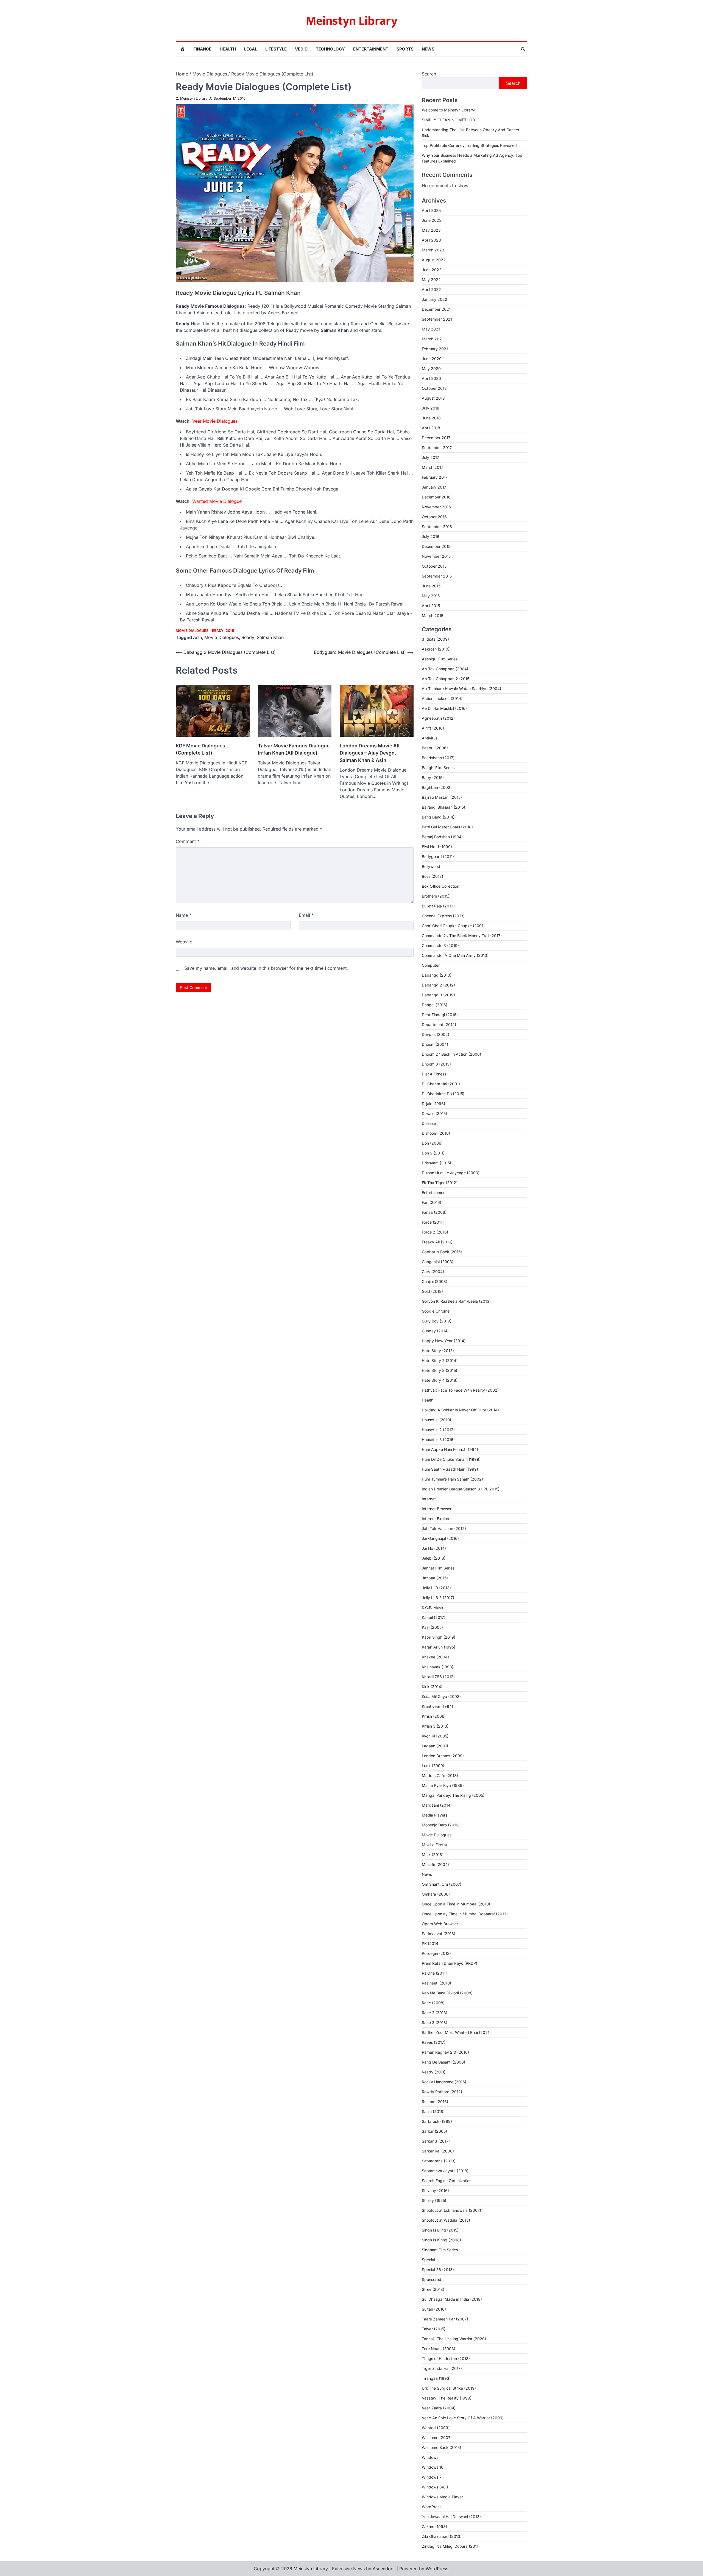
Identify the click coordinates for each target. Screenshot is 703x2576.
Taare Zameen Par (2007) (445, 2319)
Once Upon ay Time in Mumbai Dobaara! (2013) (465, 1914)
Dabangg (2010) (437, 975)
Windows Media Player (442, 2497)
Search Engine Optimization (447, 2181)
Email (306, 915)
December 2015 (436, 546)
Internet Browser (437, 1509)
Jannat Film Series (438, 1568)
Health (228, 49)
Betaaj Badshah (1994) (442, 837)
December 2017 (436, 438)
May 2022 (431, 280)
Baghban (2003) (437, 787)
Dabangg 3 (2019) (438, 995)
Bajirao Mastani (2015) (442, 797)
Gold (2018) (432, 1291)
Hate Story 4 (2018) (440, 1380)
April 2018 (431, 428)
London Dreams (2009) (443, 1756)
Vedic (301, 49)
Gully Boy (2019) (437, 1321)
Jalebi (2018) (434, 1558)
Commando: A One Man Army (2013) (455, 955)
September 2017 (437, 448)
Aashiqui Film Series (440, 659)
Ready (248, 637)
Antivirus (430, 738)
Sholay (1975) (434, 2200)
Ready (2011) (223, 631)
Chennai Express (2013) (443, 916)
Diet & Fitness (434, 1074)
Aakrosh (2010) (436, 649)
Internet (429, 1499)
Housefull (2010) (436, 1420)
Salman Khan (270, 637)
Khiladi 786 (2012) (438, 1677)
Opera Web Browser (440, 1924)
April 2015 (431, 606)
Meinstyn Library (352, 21)
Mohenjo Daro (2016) (441, 1825)
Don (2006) (432, 1143)
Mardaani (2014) (437, 1805)
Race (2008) (433, 2003)
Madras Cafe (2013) (440, 1775)
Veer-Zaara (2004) (439, 2408)
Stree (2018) (433, 2289)
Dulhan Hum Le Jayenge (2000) (451, 1173)
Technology (330, 49)
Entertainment (371, 49)
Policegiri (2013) (436, 1953)
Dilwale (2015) (434, 1113)
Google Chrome (436, 1311)
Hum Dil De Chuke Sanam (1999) (451, 1459)
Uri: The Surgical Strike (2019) (449, 2388)
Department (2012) (439, 1024)
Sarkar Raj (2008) (438, 2151)
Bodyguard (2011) (438, 857)
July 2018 (431, 408)
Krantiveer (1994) (437, 1706)
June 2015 (431, 586)
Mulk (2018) (433, 1855)
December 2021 (436, 309)
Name (184, 915)
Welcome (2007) (437, 2438)
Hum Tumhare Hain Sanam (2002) (452, 1479)
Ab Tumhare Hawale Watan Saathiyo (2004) (461, 689)
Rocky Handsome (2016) (444, 2082)
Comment (188, 841)
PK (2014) (431, 1943)
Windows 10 (433, 2467)
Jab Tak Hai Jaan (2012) (444, 1528)
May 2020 (431, 368)
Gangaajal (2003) (438, 1262)
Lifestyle (276, 49)
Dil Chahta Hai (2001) (441, 1084)
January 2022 (435, 299)
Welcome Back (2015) (441, 2447)
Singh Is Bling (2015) (440, 2230)
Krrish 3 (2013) (435, 1726)
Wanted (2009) (436, 2428)
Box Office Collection (440, 886)
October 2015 (434, 566)
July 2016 (431, 536)
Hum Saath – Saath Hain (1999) (450, 1469)
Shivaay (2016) (435, 2190)
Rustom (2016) (435, 2102)
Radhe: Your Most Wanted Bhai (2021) (456, 2032)
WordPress (432, 2507)
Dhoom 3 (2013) (436, 1064)
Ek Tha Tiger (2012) (440, 1183)
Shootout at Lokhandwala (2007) (451, 2210)
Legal (251, 49)
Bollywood (431, 866)
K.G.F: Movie (433, 1607)
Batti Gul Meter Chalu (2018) (447, 827)
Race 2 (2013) (435, 2013)
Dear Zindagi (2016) (440, 1015)
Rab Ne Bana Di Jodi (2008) (447, 1993)
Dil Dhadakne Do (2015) (443, 1094)
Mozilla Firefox (435, 1845)
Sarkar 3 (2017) (436, 2141)
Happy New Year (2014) (444, 1341)
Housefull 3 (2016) (438, 1440)
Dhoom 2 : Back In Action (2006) (451, 1054)
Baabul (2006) (435, 748)
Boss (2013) (433, 876)
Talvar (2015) (434, 2329)
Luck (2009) (433, 1766)
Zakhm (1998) (434, 2526)
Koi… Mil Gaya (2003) (441, 1696)
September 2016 (437, 527)
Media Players (435, 1815)
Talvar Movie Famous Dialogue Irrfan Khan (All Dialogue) (294, 749)
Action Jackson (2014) (442, 698)
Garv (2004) (433, 1272)
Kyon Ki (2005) (435, 1736)
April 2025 (431, 210)
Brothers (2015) (436, 896)
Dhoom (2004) (435, 1044)
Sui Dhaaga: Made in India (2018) (452, 2299)
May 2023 (431, 230)
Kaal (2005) (432, 1627)
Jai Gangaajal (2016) (440, 1538)
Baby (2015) (433, 777)
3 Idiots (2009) (435, 639)
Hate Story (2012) (438, 1351)
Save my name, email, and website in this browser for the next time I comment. (266, 968)
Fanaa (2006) (434, 1212)
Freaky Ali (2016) (437, 1242)
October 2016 (434, 517)
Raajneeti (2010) (436, 1983)
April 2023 (431, 240)
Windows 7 (432, 2477)
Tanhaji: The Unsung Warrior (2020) (454, 2339)
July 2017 (430, 457)
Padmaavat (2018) (439, 1934)
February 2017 (435, 477)
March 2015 (433, 616)
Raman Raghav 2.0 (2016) (445, 2052)
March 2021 (433, 339)
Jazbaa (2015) (435, 1578)
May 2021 (431, 329)
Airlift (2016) (433, 728)
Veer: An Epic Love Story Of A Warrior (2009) (463, 2418)
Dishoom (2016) (436, 1133)
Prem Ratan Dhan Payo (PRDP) (450, 1963)
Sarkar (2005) (434, 2131)
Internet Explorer (437, 1519)
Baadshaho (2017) (438, 758)
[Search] (523, 49)
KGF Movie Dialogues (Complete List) (200, 749)
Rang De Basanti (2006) (443, 2062)
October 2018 (434, 388)
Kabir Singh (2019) (439, 1637)
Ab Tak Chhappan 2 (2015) (446, 679)
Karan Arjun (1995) (439, 1647)
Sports (405, 49)
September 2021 (437, 319)
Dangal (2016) (435, 1005)
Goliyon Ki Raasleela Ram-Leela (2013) (456, 1301)
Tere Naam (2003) (439, 2349)
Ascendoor (384, 2569)
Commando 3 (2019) (440, 945)
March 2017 (433, 467)
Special (428, 2260)
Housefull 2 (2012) (438, 1430)
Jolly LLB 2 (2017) (438, 1598)
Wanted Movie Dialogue (217, 501)
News (428, 49)
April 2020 (431, 378)
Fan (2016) (432, 1202)
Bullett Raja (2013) (438, 906)
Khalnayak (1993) (438, 1667)
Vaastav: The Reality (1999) (447, 2398)
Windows (430, 2457)
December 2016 (436, 497)
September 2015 (437, 576)
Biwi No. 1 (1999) (437, 847)
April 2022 (431, 289)
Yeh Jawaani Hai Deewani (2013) (451, 2517)
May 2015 (431, 596)
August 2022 (434, 260)
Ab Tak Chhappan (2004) (445, 669)
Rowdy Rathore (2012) (442, 2092)
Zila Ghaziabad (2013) (442, 2536)
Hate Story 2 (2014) (440, 1360)
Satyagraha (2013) (439, 2161)
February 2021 (435, 349)
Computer (431, 965)
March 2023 (433, 250)
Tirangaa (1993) (436, 2378)
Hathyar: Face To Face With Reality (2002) (460, 1390)
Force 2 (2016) (435, 1232)
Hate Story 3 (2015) (440, 1370)
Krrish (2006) (434, 1716)
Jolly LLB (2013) (436, 1588)
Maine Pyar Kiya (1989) (443, 1785)
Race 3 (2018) (435, 2023)
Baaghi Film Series (438, 768)
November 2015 (436, 556)
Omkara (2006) (436, 1894)
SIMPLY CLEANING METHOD (448, 120)
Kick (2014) (432, 1687)
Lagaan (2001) (435, 1746)
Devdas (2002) (436, 1034)
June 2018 (431, 418)
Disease (429, 1123)
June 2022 (432, 270)
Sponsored (432, 2279)
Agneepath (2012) (438, 718)
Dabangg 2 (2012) (438, 985)
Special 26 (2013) (438, 2270)
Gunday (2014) (435, 1331)
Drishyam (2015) (436, 1163)
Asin (197, 637)
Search (429, 74)
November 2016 (436, 507)
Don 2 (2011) (433, 1153)
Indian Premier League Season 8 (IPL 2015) (461, 1489)
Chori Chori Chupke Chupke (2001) (453, 926)
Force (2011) (433, 1222)
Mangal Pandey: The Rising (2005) (453, 1795)
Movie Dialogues (192, 631)
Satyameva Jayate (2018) (445, 2171)
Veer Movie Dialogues (215, 421)
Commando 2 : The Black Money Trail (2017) (462, 936)
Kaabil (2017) (434, 1617)
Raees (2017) (434, 2042)
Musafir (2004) (435, 1864)
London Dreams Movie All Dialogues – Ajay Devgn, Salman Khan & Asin (370, 753)
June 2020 (432, 359)
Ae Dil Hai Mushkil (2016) (444, 708)
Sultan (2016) (434, 2309)
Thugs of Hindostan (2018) (446, 2358)
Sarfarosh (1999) (437, 2121)
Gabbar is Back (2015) (442, 1252)
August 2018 (433, 398)
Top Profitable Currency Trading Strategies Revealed (469, 145)
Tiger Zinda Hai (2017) (442, 2368)
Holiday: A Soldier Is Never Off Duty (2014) (460, 1410)
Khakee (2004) (435, 1657)
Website (184, 942)
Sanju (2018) (433, 2111)
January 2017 (434, 487)
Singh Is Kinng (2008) (441, 2240)
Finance (202, 49)
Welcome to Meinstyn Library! (449, 110)
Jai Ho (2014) (434, 1548)
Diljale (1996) (433, 1104)
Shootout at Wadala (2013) (446, 2220)
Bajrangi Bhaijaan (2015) (443, 807)
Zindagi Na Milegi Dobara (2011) (451, 2546)
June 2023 (432, 220)
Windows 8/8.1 (435, 2487)
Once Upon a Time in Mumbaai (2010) (456, 1904)
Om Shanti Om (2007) (442, 1884)
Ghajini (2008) (435, 1281)
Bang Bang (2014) (438, 817)
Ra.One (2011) (434, 1973)
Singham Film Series (440, 2250)
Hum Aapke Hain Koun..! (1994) (450, 1449)
